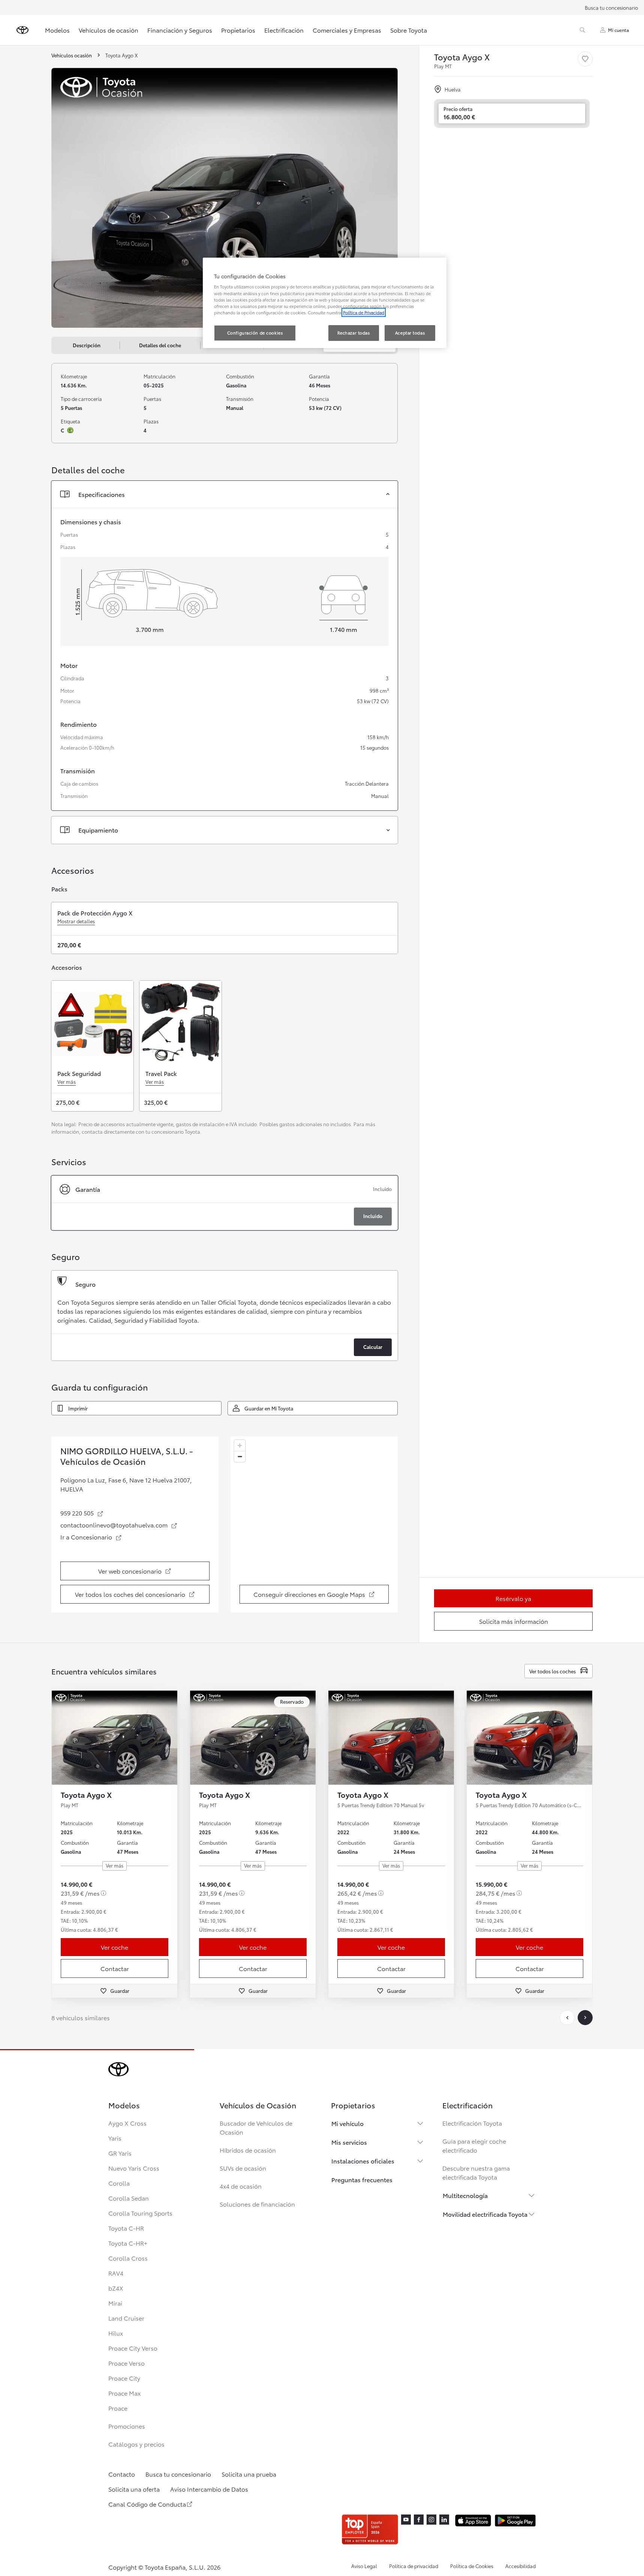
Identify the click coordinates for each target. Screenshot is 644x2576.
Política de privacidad (414, 2566)
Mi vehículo (347, 2123)
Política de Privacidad (364, 312)
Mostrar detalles (76, 921)
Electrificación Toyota (472, 2123)
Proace (118, 2408)
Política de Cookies (472, 2566)
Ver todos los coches (553, 1671)
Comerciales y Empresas (347, 30)
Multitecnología (465, 2195)
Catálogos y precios (136, 2444)
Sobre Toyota (409, 30)
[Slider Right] (171, 1738)
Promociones (127, 2426)
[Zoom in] (240, 1446)
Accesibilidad (520, 2566)
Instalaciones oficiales (363, 2161)
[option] (225, 1203)
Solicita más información (514, 1621)
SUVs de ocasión (243, 2168)
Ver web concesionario (144, 1573)
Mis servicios (349, 2142)
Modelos (57, 30)
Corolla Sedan (129, 2198)
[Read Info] (103, 1893)
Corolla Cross (128, 2258)
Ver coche (115, 1947)
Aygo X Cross (127, 2123)
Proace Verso (127, 2363)
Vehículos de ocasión (109, 30)
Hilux (116, 2333)
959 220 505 (82, 1513)
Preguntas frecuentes (362, 2179)
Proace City (124, 2378)
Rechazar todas (354, 333)
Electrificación (284, 30)
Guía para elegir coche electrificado (474, 2145)
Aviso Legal (364, 2566)
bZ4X (116, 2288)
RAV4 (116, 2273)
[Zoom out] (240, 1456)
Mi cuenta (619, 30)
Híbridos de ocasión (248, 2150)
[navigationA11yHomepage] (22, 30)
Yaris (115, 2138)
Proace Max (124, 2393)
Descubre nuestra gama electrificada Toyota (476, 2172)
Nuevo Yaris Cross (134, 2168)
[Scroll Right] (585, 2018)
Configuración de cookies (255, 333)
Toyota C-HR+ (128, 2243)
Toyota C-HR (126, 2228)
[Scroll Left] (567, 2018)
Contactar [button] (115, 1968)
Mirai (115, 2303)
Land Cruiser (126, 2318)
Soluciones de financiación (257, 2204)
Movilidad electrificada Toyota (485, 2214)
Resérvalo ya (513, 1598)
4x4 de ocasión (241, 2186)
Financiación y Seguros (180, 30)
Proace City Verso (133, 2348)
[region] (314, 1524)
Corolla (119, 2183)
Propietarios (238, 30)
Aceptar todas (410, 333)
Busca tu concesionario (611, 8)
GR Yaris (120, 2153)
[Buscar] (583, 30)
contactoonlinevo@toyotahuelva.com (117, 1525)
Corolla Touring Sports (140, 2213)
